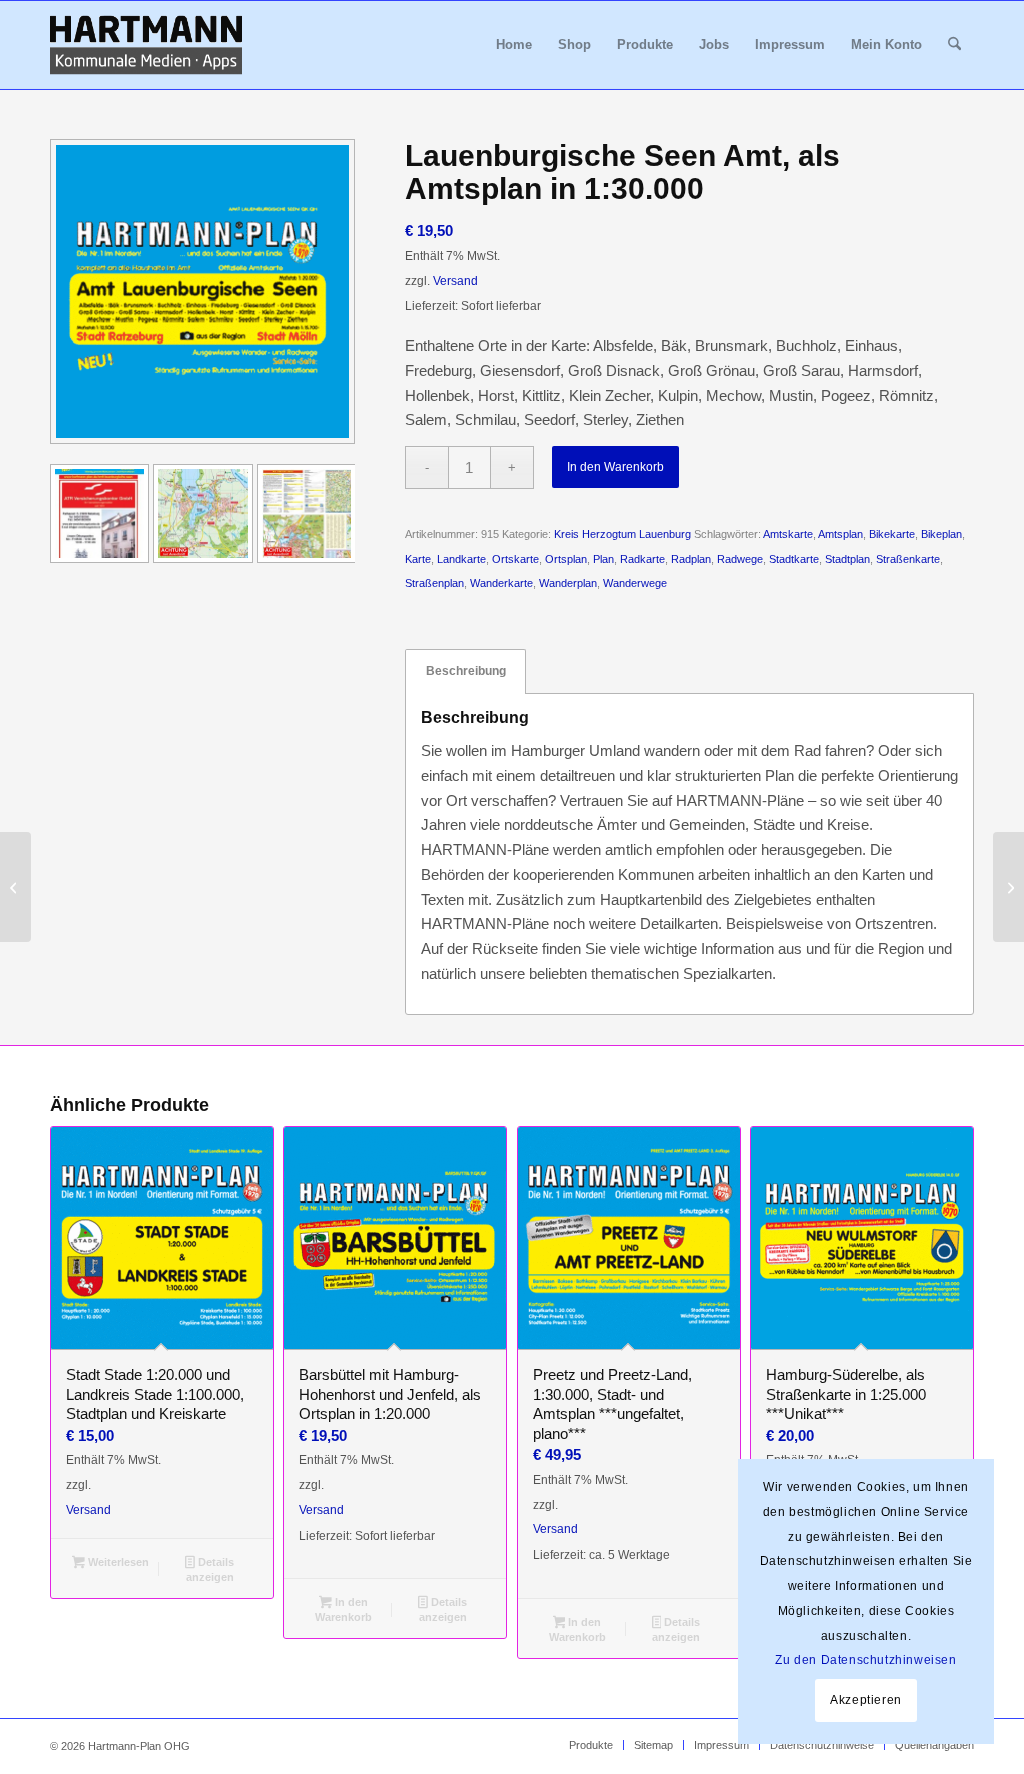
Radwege (740, 559)
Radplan (691, 559)
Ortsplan (566, 559)
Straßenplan (434, 583)
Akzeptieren (866, 1700)
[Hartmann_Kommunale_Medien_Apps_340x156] (146, 45)
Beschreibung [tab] (466, 671)
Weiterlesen (117, 1562)
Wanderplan (568, 583)
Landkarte (461, 559)
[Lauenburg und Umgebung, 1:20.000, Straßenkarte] (15, 887)
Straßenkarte (908, 559)
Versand (455, 281)
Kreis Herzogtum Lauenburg (622, 534)
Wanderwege (635, 583)
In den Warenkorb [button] (343, 1609)
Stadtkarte (794, 559)
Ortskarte (515, 559)
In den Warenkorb (615, 467)
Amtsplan (840, 534)
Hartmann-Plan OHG (139, 1746)
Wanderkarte (501, 583)
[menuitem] (514, 45)
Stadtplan (847, 559)
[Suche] (954, 45)
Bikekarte (892, 534)
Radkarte (642, 559)
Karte (418, 559)
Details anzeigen (210, 1569)
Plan (603, 559)
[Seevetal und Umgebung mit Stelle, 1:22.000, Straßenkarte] (1008, 887)
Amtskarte (788, 534)
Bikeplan (941, 534)
